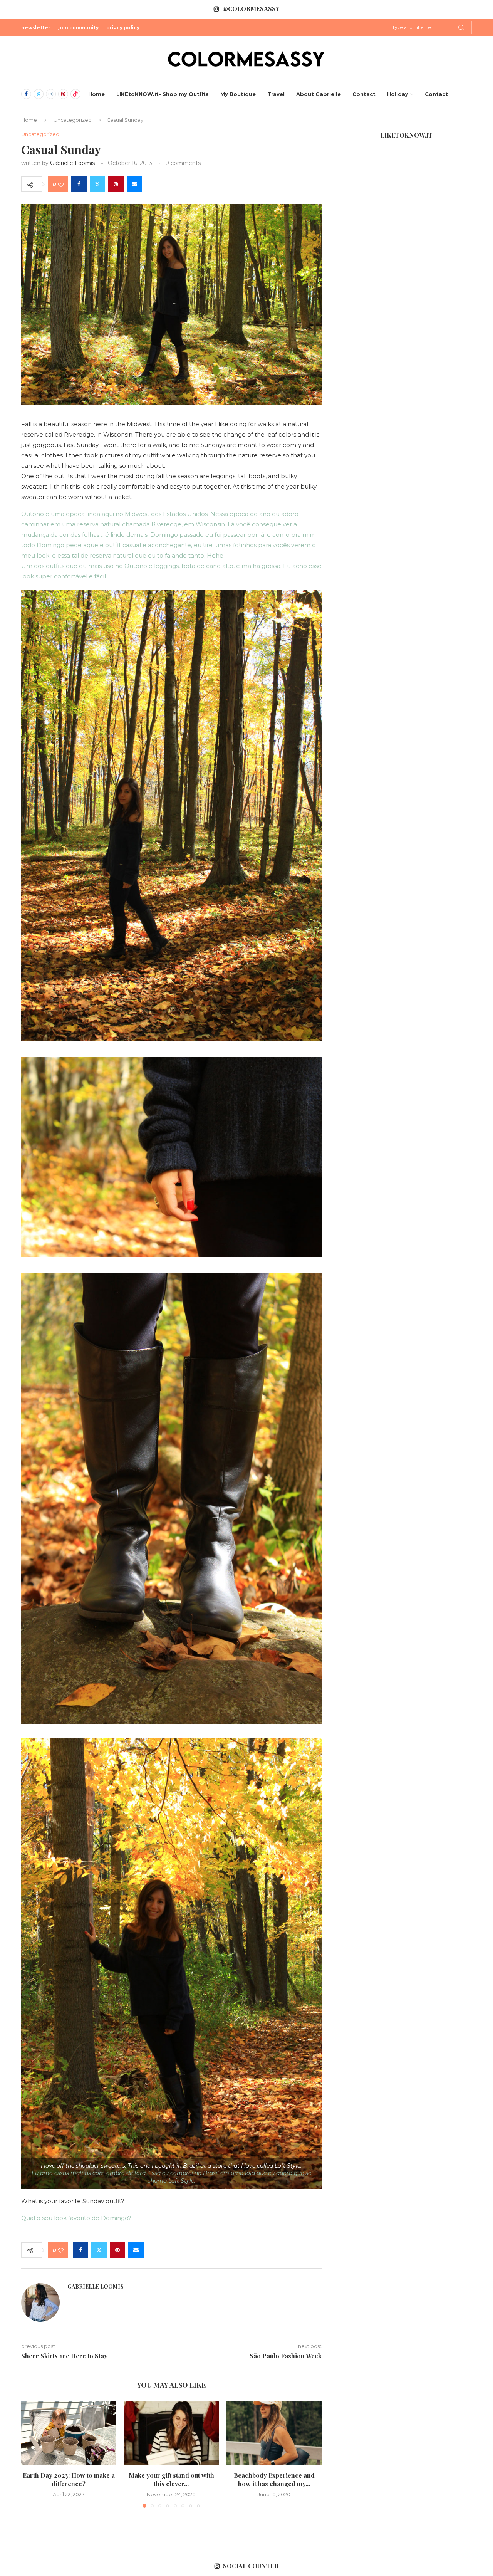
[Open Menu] (464, 94)
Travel (276, 94)
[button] (32, 2454)
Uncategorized (73, 120)
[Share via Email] (134, 184)
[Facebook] (26, 94)
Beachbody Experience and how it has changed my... (274, 2479)
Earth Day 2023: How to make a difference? (69, 2479)
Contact (364, 94)
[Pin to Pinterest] (116, 184)
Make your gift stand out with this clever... (171, 2479)
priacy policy (123, 28)
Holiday (398, 94)
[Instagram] (51, 94)
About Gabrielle (319, 94)
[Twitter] (39, 94)
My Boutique (238, 94)
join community (78, 28)
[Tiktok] (75, 94)
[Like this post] (61, 184)
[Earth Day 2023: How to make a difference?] (69, 2433)
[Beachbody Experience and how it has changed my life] (274, 2433)
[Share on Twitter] (97, 184)
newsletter (36, 28)
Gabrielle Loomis (72, 163)
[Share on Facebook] (79, 184)
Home (96, 94)
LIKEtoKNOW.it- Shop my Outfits (163, 94)
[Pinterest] (63, 94)
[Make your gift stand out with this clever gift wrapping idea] (172, 2433)
